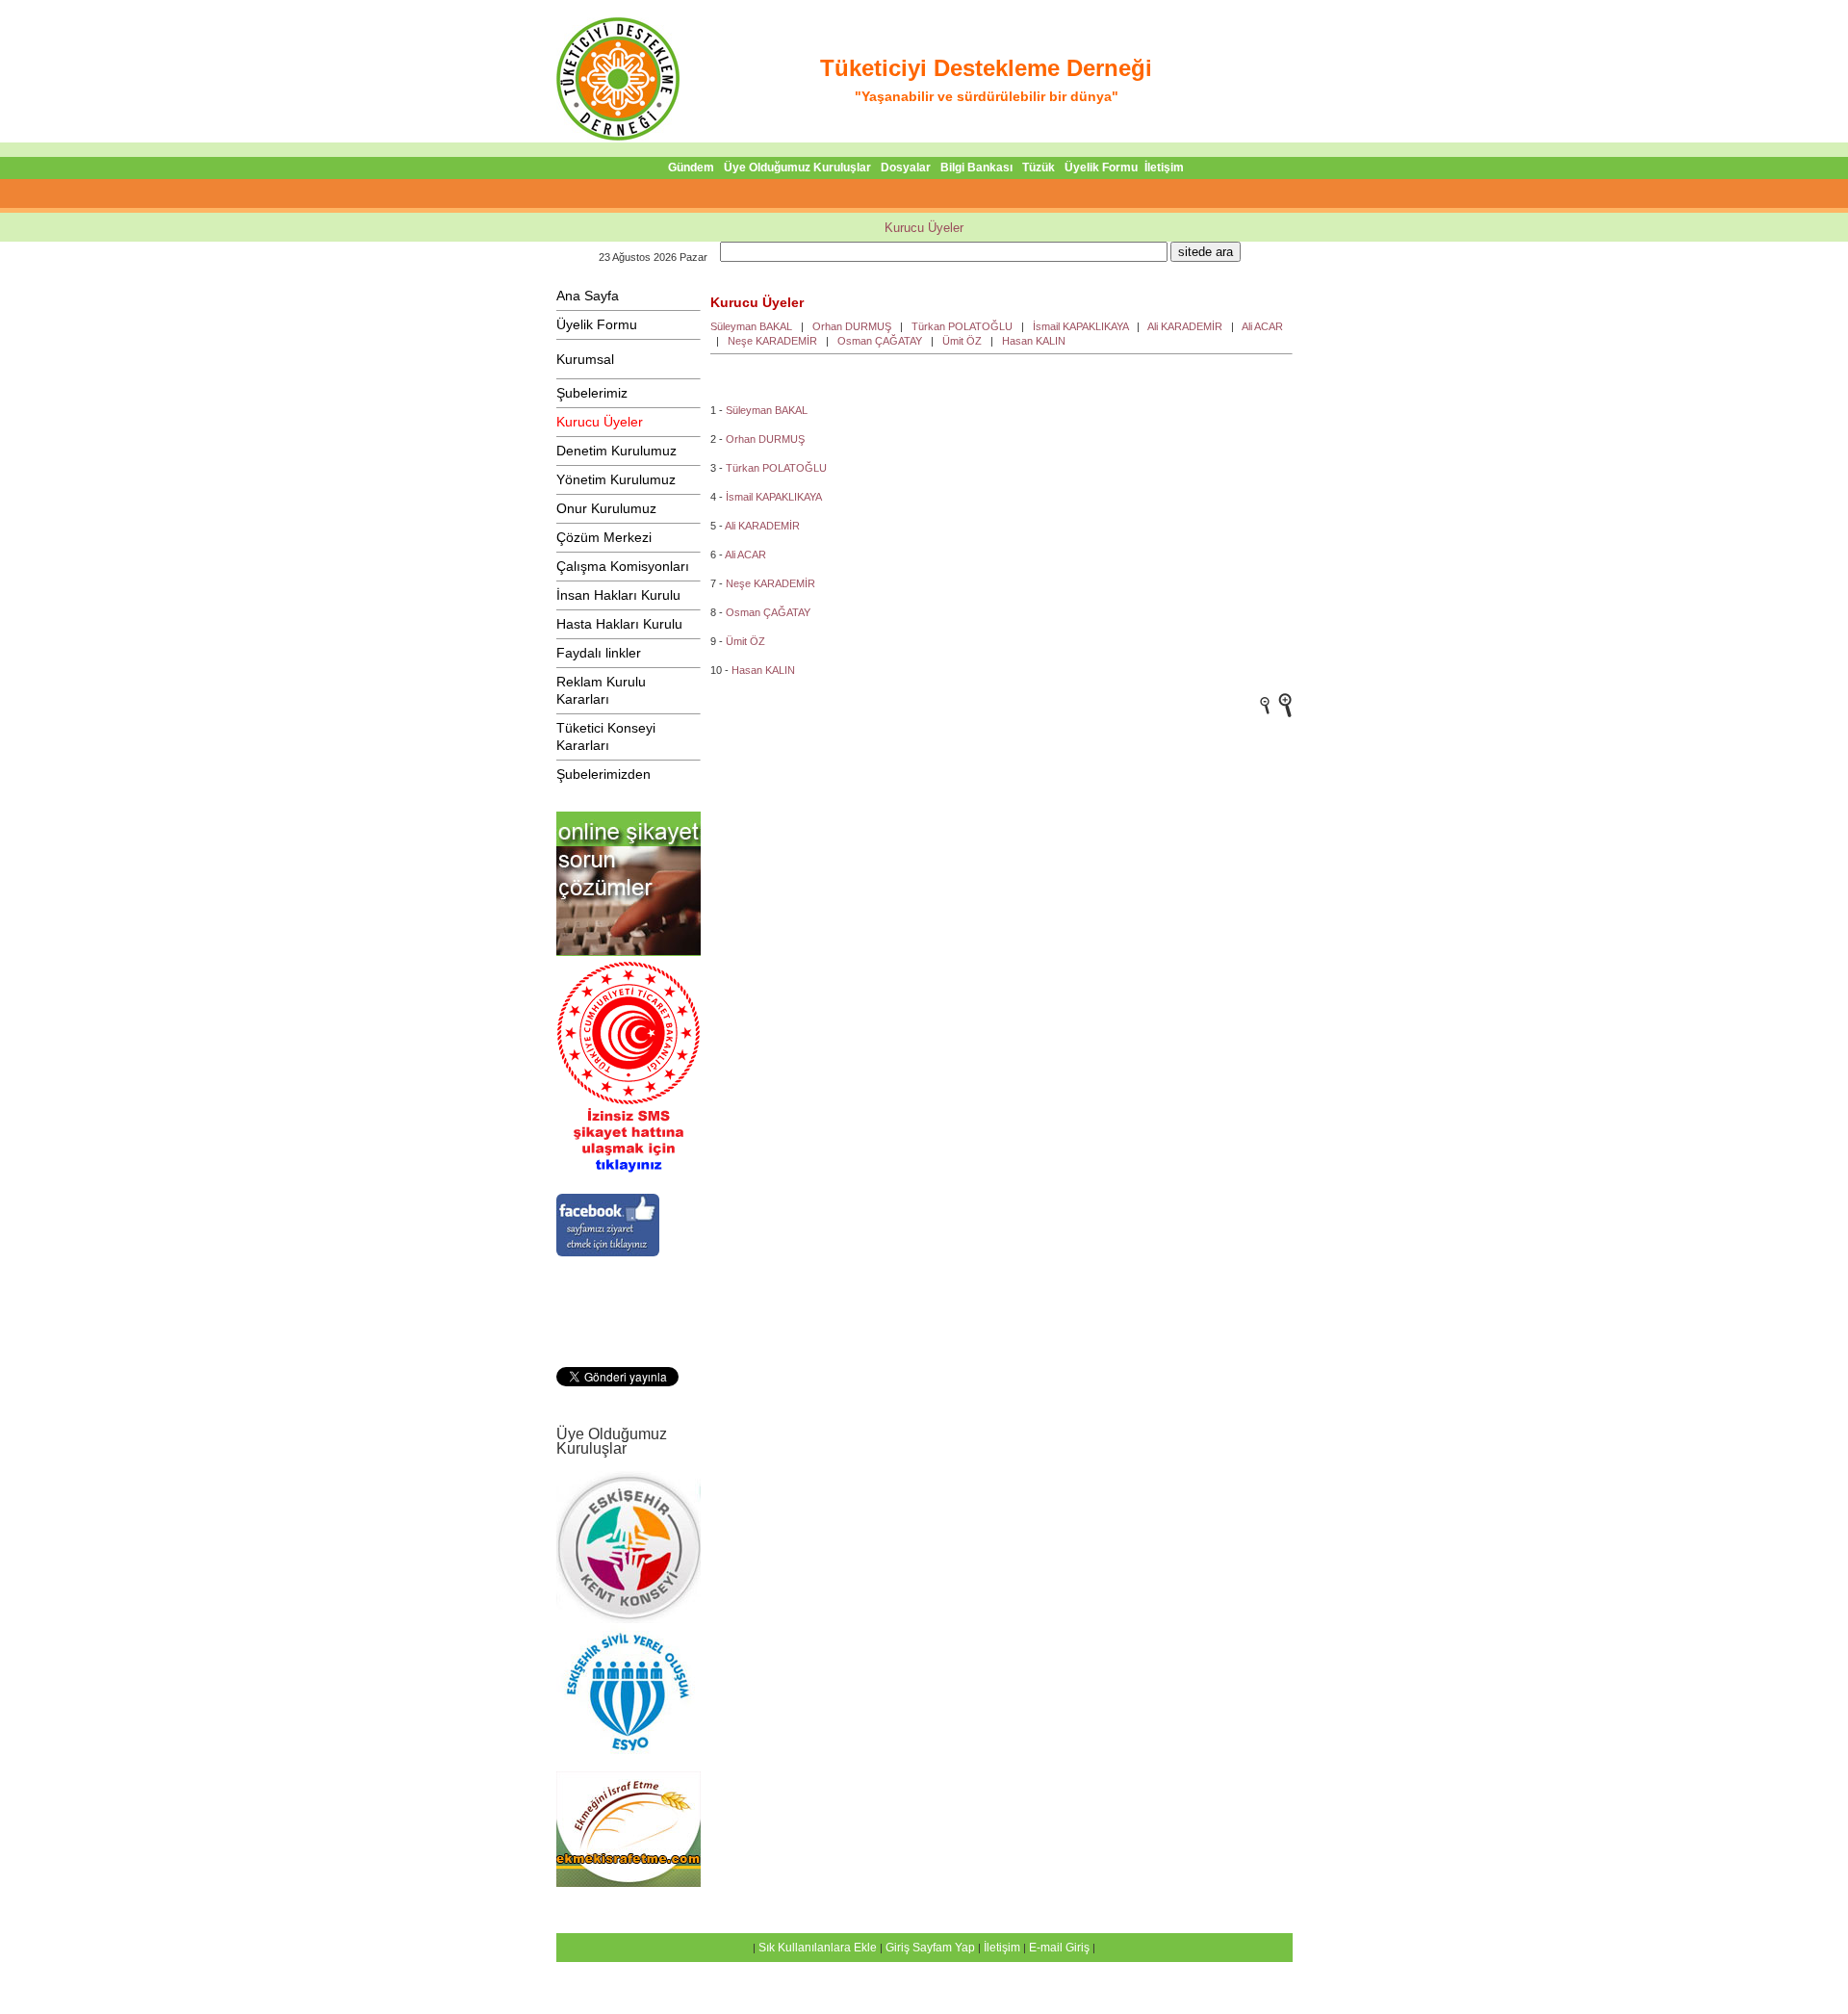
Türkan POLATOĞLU (962, 326)
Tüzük (1039, 168)
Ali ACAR (1262, 326)
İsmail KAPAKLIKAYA (1080, 326)
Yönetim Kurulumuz (616, 479)
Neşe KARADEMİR (772, 341)
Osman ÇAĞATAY (880, 341)
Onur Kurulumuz (606, 508)
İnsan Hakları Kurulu (618, 595)
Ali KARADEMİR (1185, 326)
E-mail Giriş (1059, 1948)
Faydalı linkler (599, 653)
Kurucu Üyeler (924, 228)
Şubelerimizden (603, 774)
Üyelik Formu (1101, 168)
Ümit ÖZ (962, 341)
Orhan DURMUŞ (852, 326)
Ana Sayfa (588, 296)
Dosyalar (906, 168)
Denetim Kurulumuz (616, 451)
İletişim (1164, 168)
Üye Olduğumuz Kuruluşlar (797, 168)
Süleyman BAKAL (751, 326)
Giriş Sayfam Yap (930, 1948)
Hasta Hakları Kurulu (619, 624)
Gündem (691, 168)
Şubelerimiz (592, 393)
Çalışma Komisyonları (623, 566)
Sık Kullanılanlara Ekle (818, 1948)
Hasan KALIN (1034, 341)
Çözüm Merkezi (604, 537)
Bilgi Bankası (976, 168)
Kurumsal (585, 359)
